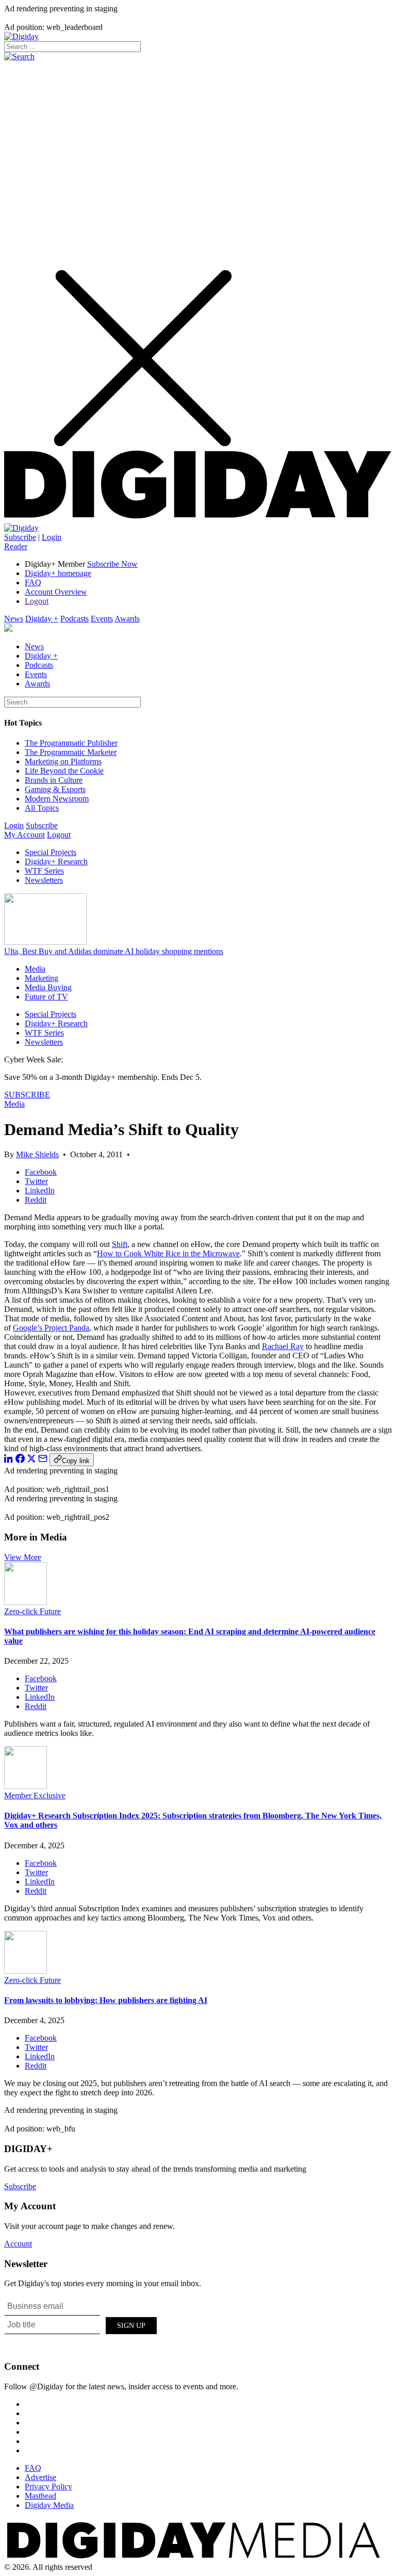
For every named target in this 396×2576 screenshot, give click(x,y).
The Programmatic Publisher (71, 743)
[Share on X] (31, 1460)
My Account (24, 835)
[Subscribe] (21, 528)
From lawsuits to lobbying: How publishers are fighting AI (106, 2000)
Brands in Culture (54, 780)
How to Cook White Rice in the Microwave (168, 1253)
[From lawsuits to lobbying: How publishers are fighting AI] (26, 1971)
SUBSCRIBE (27, 1095)
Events (102, 619)
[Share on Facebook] (20, 1460)
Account (18, 2244)
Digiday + (42, 619)
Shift (120, 1244)
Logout (37, 601)
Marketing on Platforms (63, 761)
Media (35, 969)
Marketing (42, 978)
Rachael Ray (283, 1346)
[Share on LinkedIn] (9, 1460)
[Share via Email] (43, 1460)
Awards (127, 619)
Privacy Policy (48, 2487)
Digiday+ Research (56, 862)
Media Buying (48, 987)
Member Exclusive (35, 1795)
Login (52, 537)
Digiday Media (49, 2505)
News (14, 619)
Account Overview (56, 592)
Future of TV (46, 997)
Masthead (40, 2496)
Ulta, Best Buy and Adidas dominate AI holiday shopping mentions (114, 951)
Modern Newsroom (57, 799)
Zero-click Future (32, 1611)
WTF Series (44, 871)
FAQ (33, 583)
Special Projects (51, 852)
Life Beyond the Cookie (64, 771)
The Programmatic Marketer (71, 752)
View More (23, 1557)
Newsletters (44, 880)
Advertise (40, 2477)
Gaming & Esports (55, 789)
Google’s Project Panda (51, 1328)
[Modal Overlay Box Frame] (81, 2324)
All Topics (42, 808)
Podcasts (75, 619)
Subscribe (20, 537)
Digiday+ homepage (58, 573)
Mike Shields (37, 1154)
